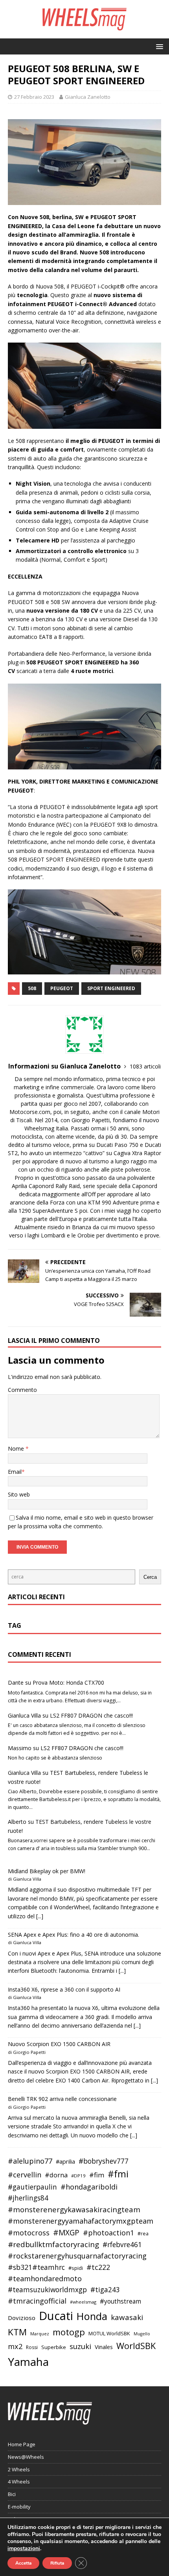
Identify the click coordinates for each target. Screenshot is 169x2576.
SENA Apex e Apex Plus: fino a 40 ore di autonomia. (73, 1935)
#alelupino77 (30, 2161)
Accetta (23, 2563)
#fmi (118, 2174)
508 (32, 988)
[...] (40, 1916)
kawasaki (127, 2317)
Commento (22, 1390)
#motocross (29, 2233)
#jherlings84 (28, 2198)
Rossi (32, 2347)
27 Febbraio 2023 (34, 97)
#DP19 (78, 2176)
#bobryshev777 (104, 2161)
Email (15, 1472)
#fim (97, 2175)
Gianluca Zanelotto (88, 97)
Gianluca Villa (24, 1715)
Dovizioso (22, 2318)
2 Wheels (19, 2469)
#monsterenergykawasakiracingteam (74, 2209)
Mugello (142, 2334)
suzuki (80, 2346)
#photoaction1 (108, 2233)
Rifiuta (57, 2563)
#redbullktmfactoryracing (53, 2244)
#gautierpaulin (32, 2187)
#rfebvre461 (122, 2245)
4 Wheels (19, 2482)
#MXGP (66, 2233)
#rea (143, 2234)
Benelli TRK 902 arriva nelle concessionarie (62, 2099)
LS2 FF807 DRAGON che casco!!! (91, 1715)
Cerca (150, 1577)
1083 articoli (145, 1066)
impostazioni (24, 2549)
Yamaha (28, 2362)
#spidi (76, 2268)
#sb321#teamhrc (36, 2267)
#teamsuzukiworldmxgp (47, 2290)
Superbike (54, 2347)
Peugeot (62, 988)
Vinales (104, 2347)
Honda (92, 2316)
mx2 (15, 2346)
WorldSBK (136, 2346)
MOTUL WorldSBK (109, 2333)
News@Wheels (26, 2457)
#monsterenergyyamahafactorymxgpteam (81, 2221)
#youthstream (120, 2301)
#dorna (56, 2175)
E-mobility (19, 2507)
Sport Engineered (111, 988)
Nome (17, 1449)
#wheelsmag (83, 2302)
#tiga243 (105, 2290)
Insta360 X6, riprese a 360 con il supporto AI (64, 1989)
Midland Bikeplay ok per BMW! (47, 1871)
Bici (12, 2494)
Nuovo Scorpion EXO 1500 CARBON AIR (59, 2044)
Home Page (22, 2444)
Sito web (19, 1494)
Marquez (40, 2334)
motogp (69, 2332)
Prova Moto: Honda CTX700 (68, 1683)
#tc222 (98, 2267)
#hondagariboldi (89, 2187)
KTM (17, 2332)
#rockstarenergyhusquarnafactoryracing (77, 2256)
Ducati (56, 2316)
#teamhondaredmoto (45, 2278)
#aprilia (65, 2161)
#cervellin (25, 2175)
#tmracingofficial (37, 2301)
